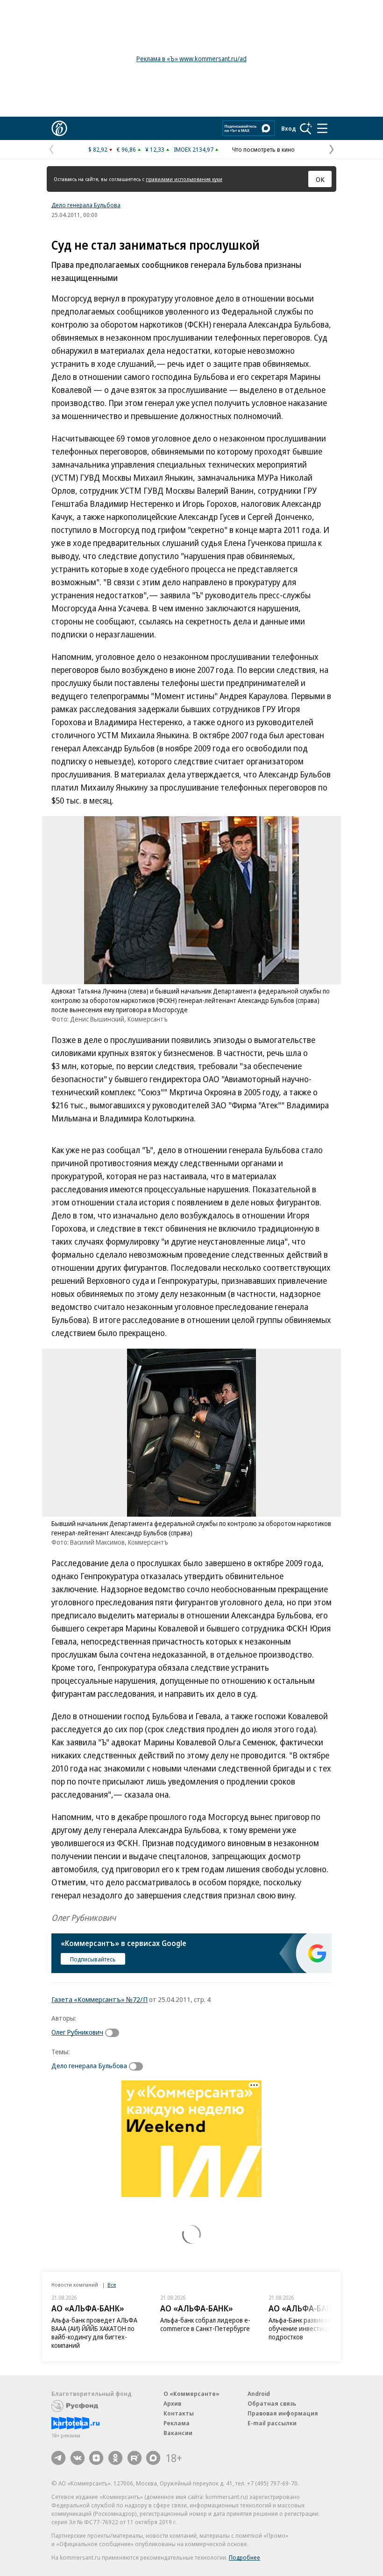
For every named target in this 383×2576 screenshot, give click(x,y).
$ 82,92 (98, 149)
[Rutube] (135, 2458)
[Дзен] (96, 2458)
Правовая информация (283, 2413)
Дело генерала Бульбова (86, 205)
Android (259, 2394)
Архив (172, 2403)
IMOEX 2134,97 (194, 149)
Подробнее (245, 2557)
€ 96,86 (126, 149)
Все (112, 2285)
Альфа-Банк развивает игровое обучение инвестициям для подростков (314, 2328)
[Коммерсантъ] (59, 128)
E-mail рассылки (272, 2423)
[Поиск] (306, 128)
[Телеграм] (58, 2458)
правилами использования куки (184, 179)
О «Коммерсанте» (191, 2394)
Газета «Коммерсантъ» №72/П (99, 1999)
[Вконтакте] (78, 2458)
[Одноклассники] (115, 2458)
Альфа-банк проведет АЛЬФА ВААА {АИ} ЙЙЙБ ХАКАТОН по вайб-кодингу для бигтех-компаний (94, 2333)
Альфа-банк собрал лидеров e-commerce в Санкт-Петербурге (205, 2324)
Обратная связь (272, 2403)
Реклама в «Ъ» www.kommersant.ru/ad (191, 59)
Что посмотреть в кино (263, 149)
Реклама (177, 2423)
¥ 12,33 (155, 149)
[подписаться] (114, 2033)
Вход (289, 128)
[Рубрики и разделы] (322, 128)
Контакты (179, 2413)
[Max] (153, 2458)
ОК (320, 179)
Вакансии (178, 2433)
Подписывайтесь (93, 1959)
